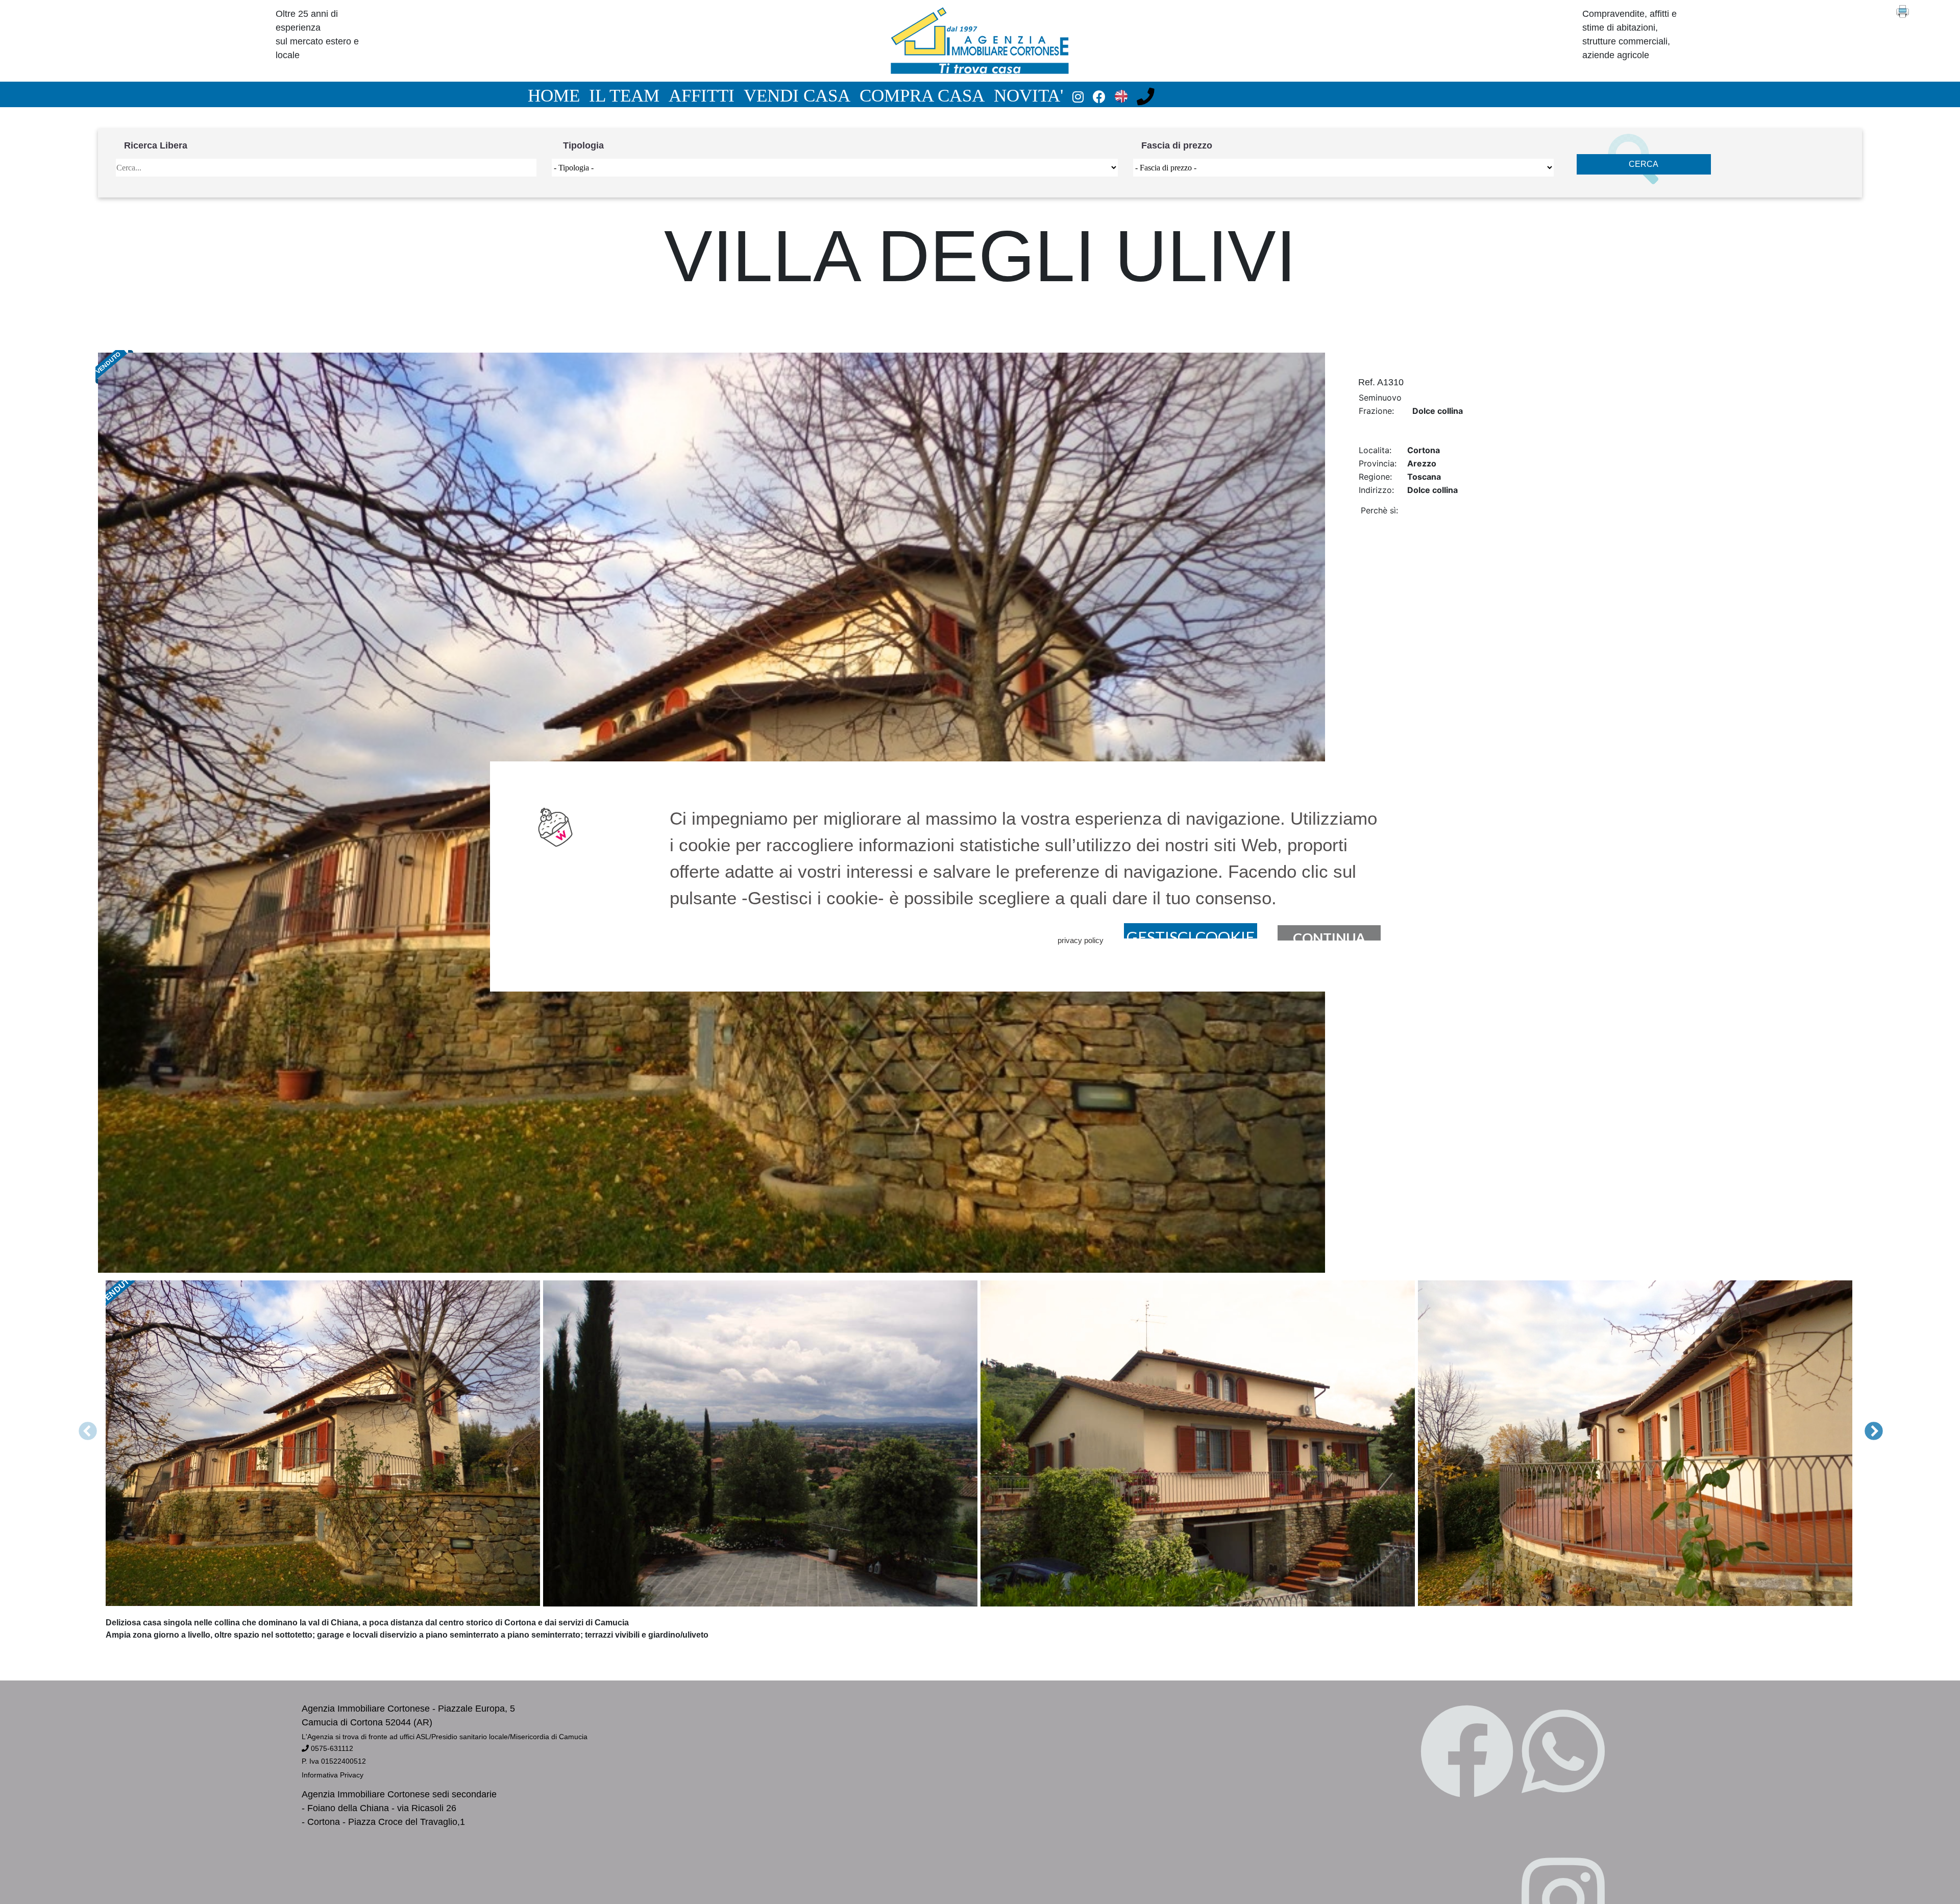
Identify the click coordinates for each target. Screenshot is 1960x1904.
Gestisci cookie (1191, 933)
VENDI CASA (797, 95)
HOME (554, 95)
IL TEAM (624, 95)
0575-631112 (331, 1748)
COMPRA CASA (922, 95)
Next (1854, 1422)
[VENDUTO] (762, 1443)
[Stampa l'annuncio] (1928, 11)
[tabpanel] (324, 1443)
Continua (1329, 935)
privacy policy (1081, 940)
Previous (134, 1422)
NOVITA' (1028, 95)
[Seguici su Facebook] (1467, 1754)
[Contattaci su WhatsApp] (1563, 1754)
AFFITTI (702, 95)
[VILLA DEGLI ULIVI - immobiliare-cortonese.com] (980, 40)
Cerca (1644, 164)
